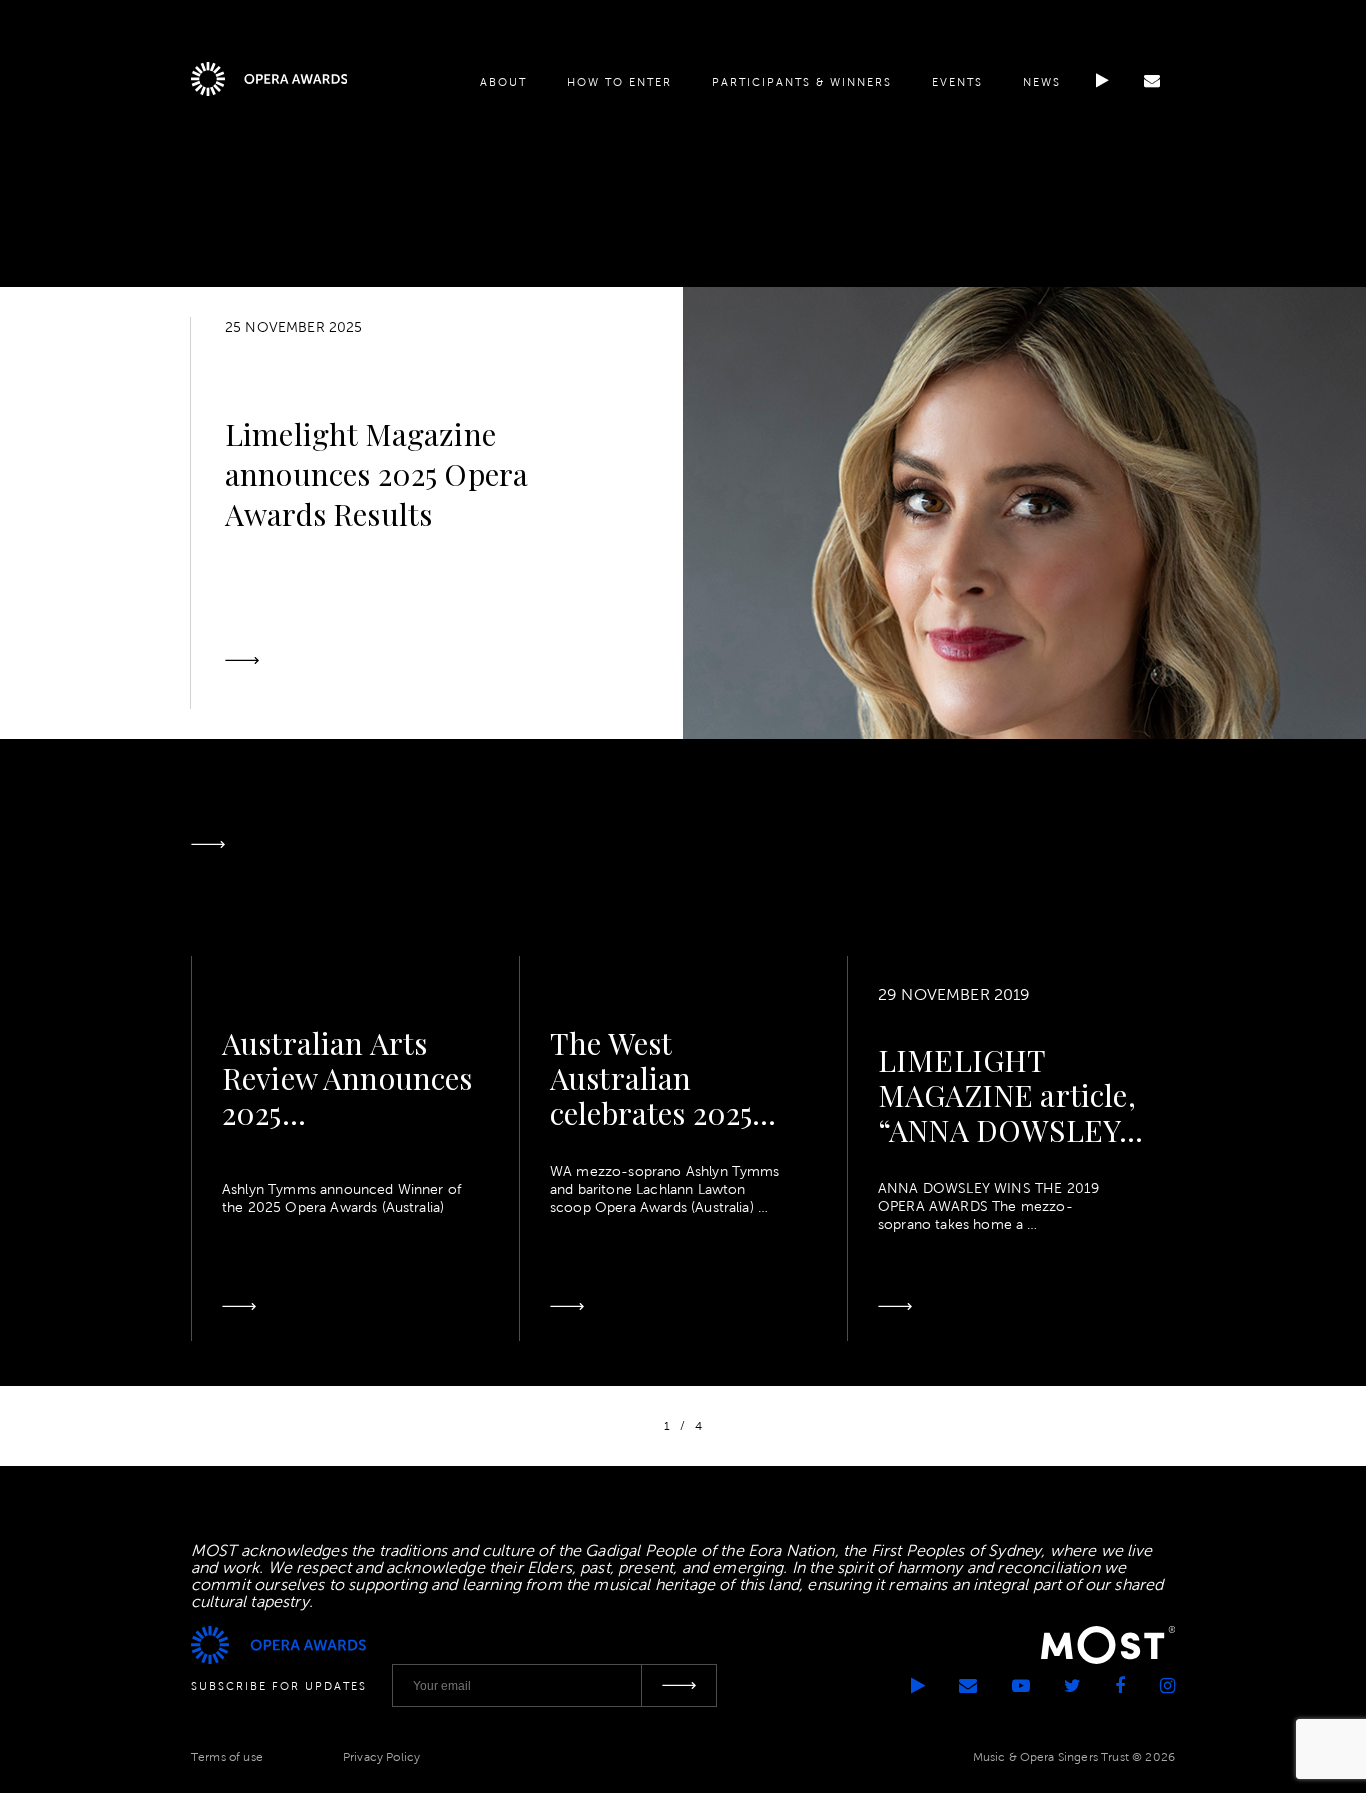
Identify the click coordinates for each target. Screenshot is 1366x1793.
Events (957, 82)
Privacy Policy (381, 1757)
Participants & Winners (802, 82)
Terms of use (227, 1757)
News (1042, 82)
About (503, 82)
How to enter (619, 82)
